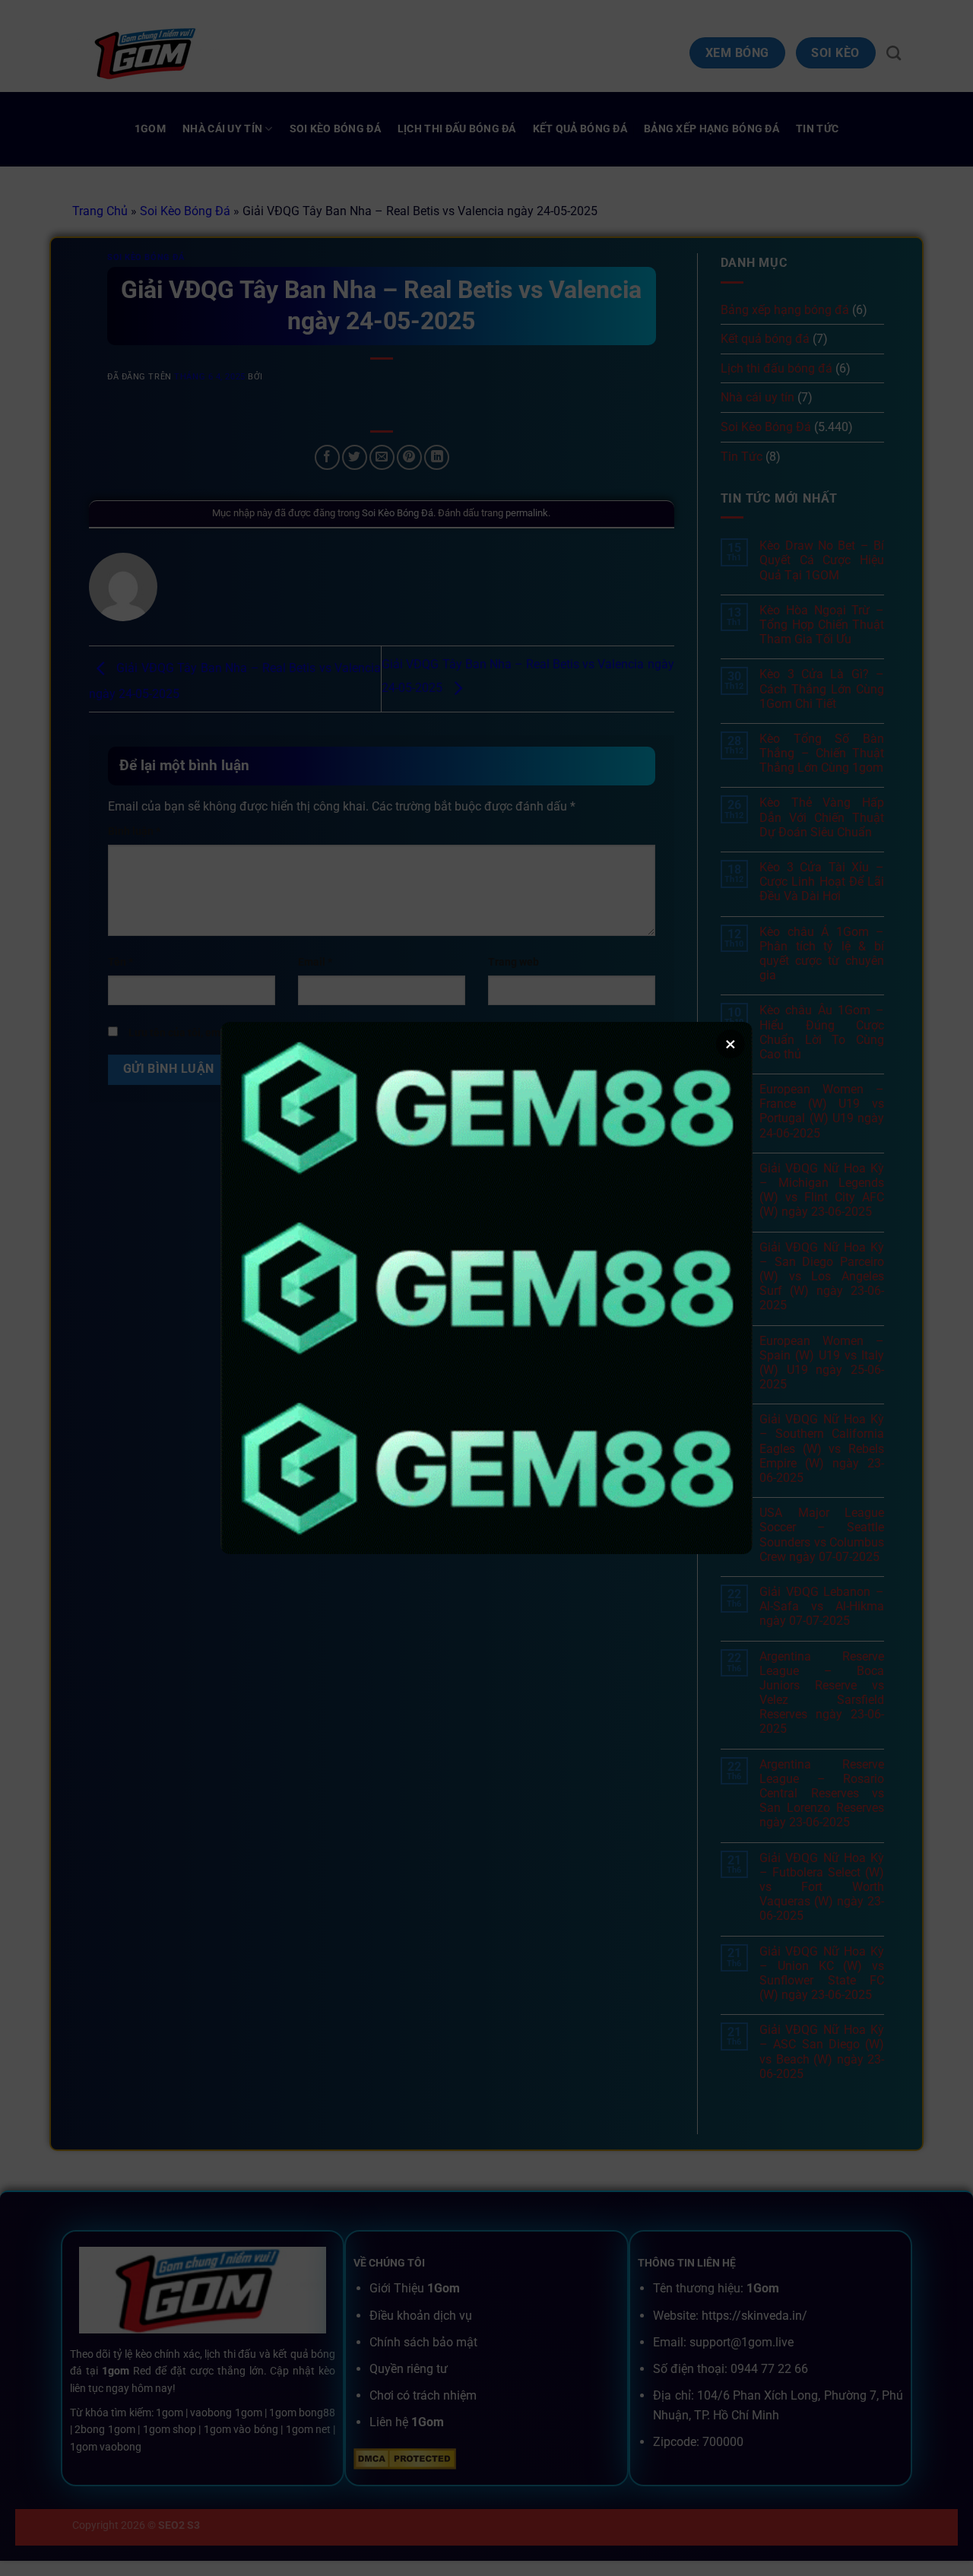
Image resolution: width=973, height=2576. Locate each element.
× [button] (731, 1044)
